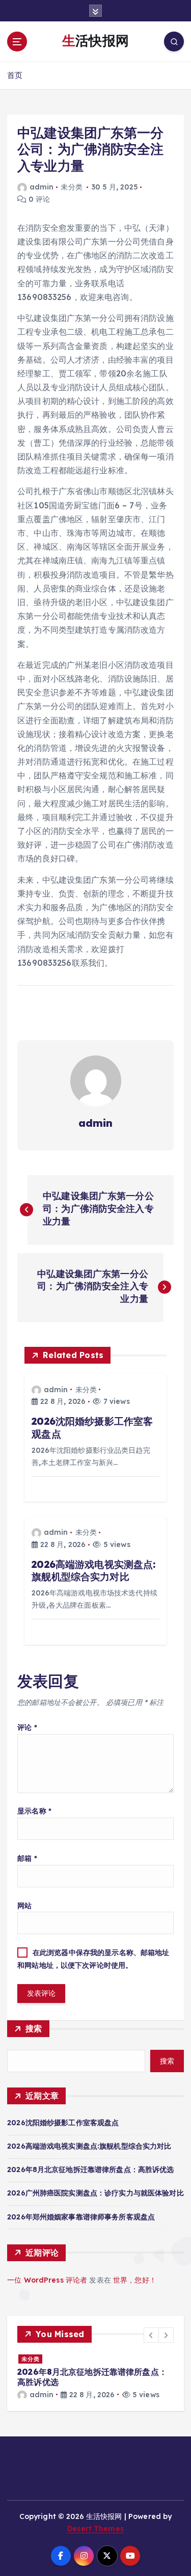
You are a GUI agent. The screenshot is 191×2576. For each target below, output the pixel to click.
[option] (95, 2377)
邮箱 (27, 1858)
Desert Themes (95, 2529)
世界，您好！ (135, 2280)
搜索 (34, 2028)
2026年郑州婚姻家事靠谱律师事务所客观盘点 (81, 2217)
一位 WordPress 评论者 (47, 2280)
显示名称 (34, 1811)
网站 (24, 1906)
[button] (151, 2335)
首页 (15, 75)
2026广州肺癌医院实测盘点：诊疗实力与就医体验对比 (95, 2193)
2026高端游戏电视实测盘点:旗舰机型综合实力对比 (89, 2146)
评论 (27, 1727)
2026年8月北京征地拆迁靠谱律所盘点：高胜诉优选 (91, 2170)
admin (42, 187)
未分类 (71, 187)
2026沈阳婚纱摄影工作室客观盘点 (63, 2123)
